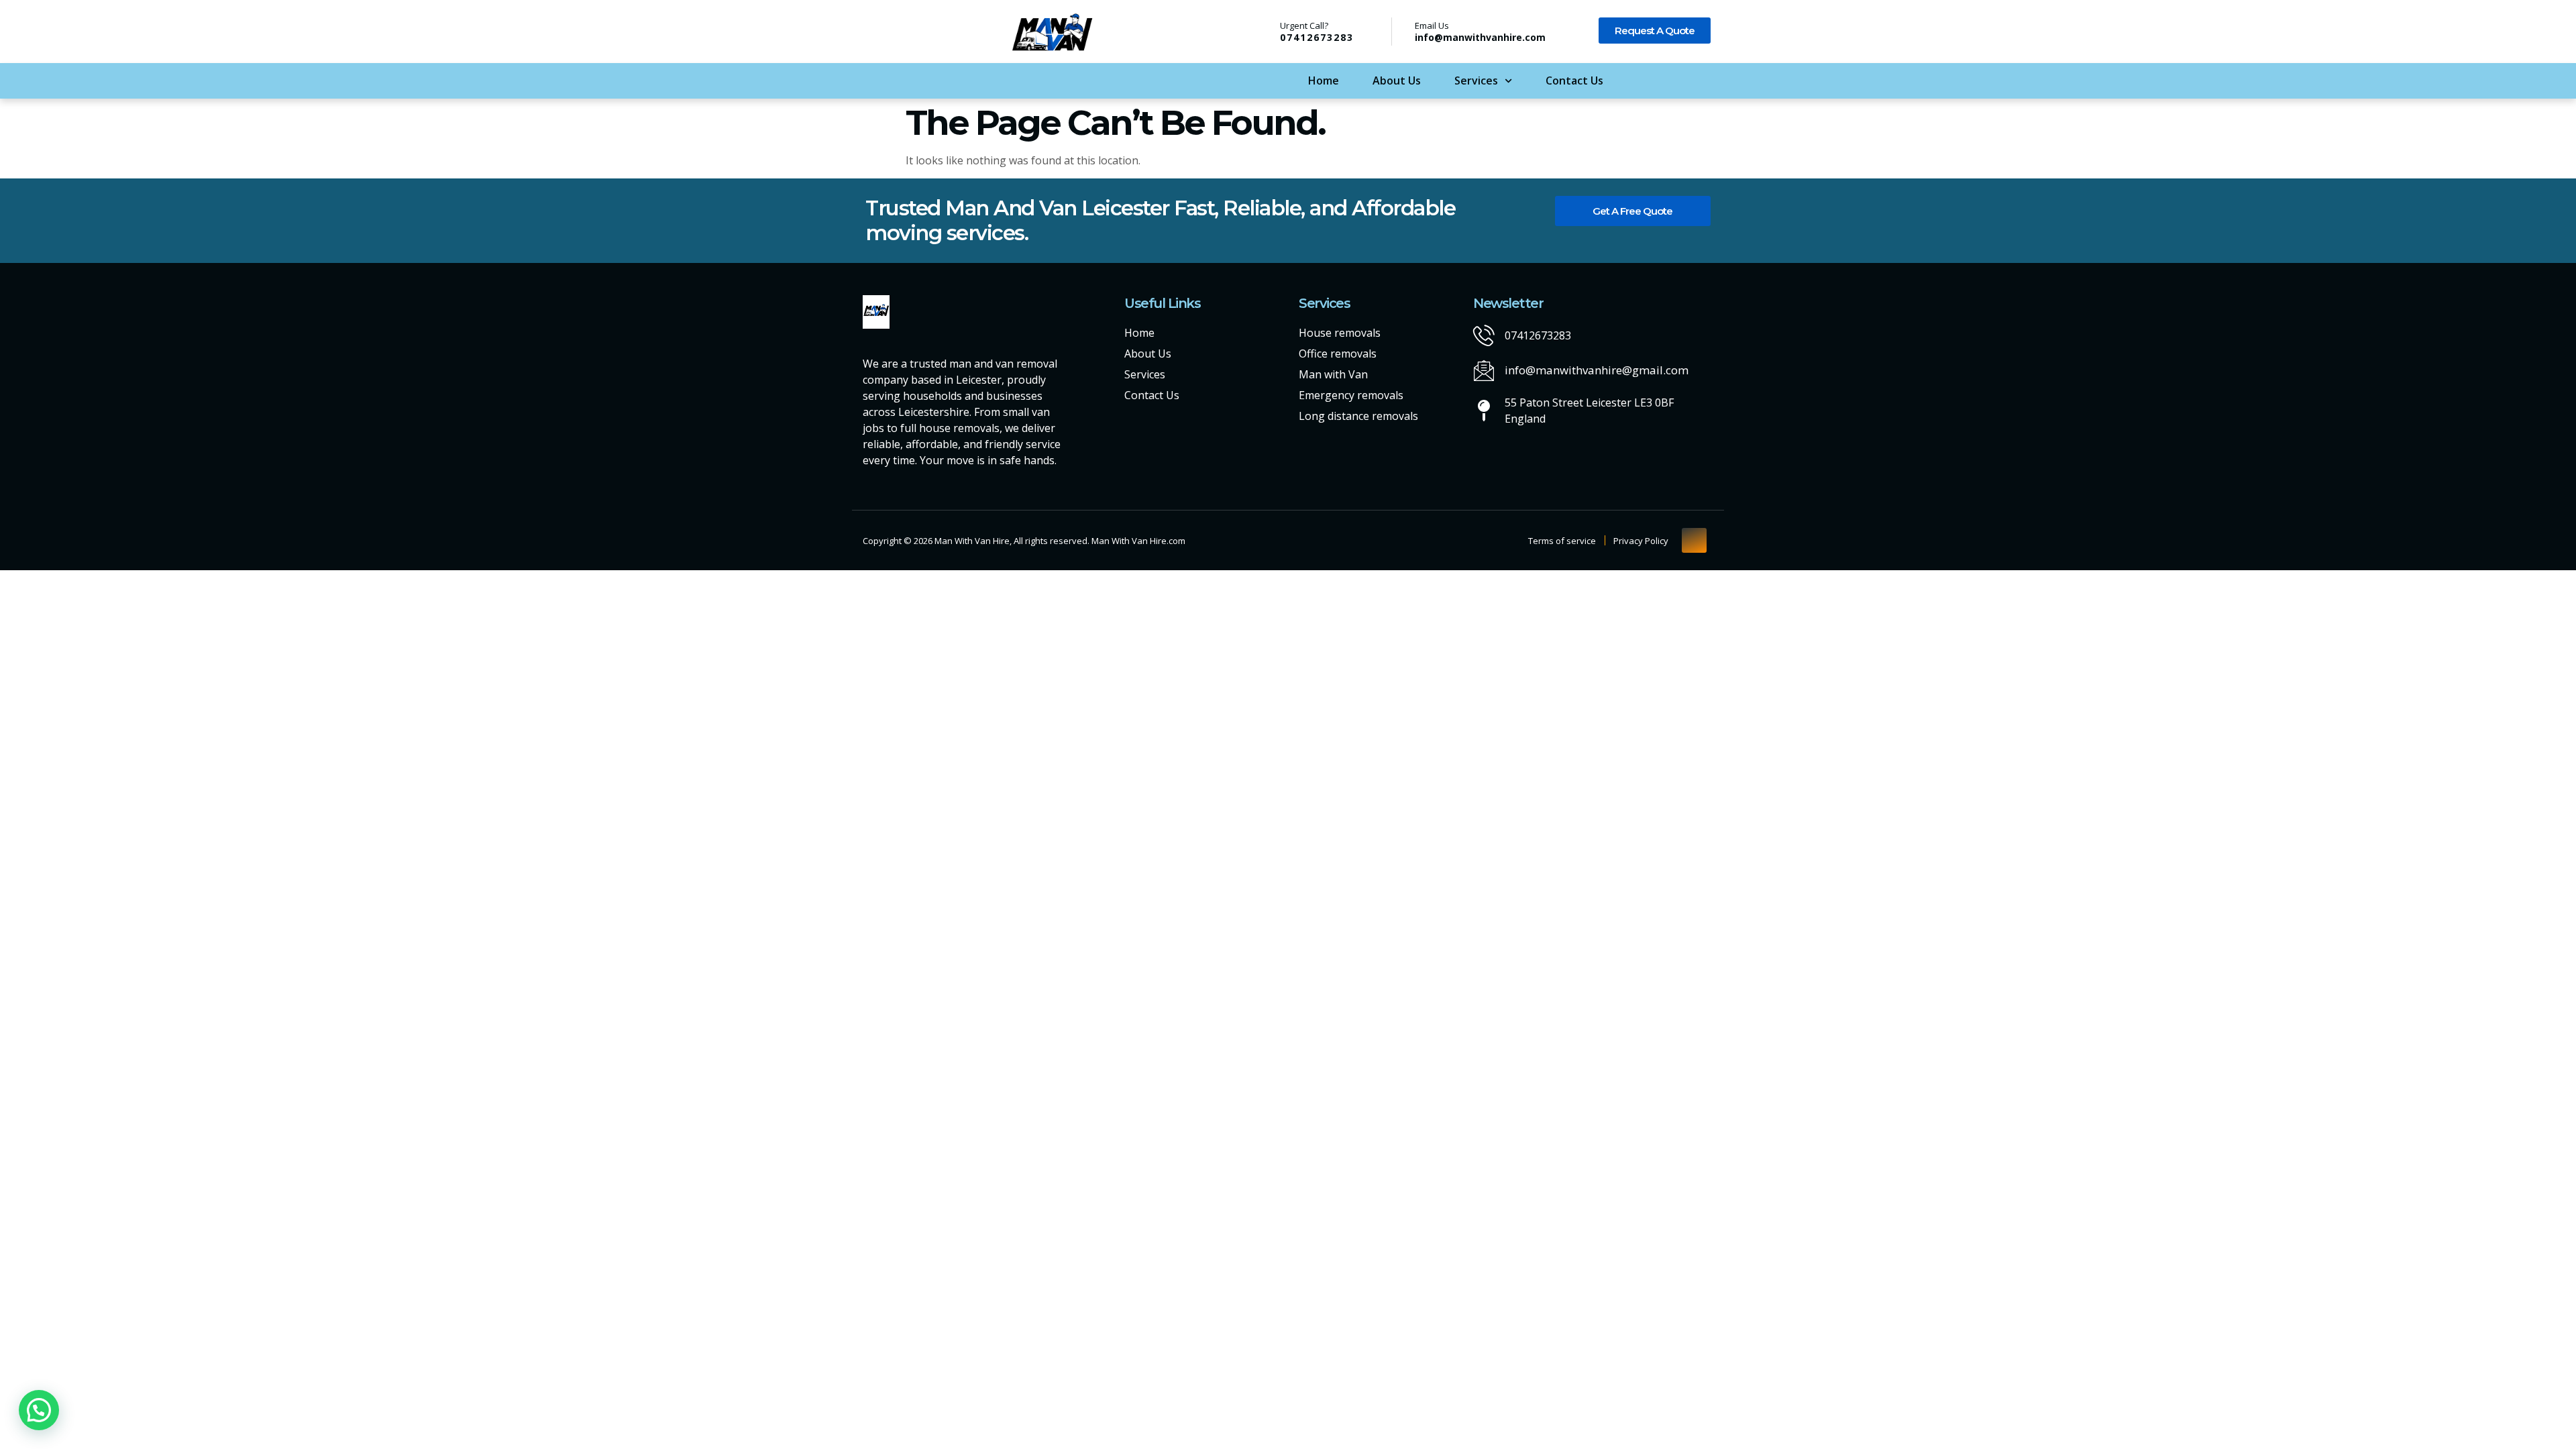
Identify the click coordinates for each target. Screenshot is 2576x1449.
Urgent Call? (1304, 25)
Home (1324, 80)
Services (1476, 80)
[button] (39, 1410)
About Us (1397, 80)
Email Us (1432, 25)
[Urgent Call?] (1263, 31)
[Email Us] (1403, 32)
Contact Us (1574, 80)
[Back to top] (1694, 540)
